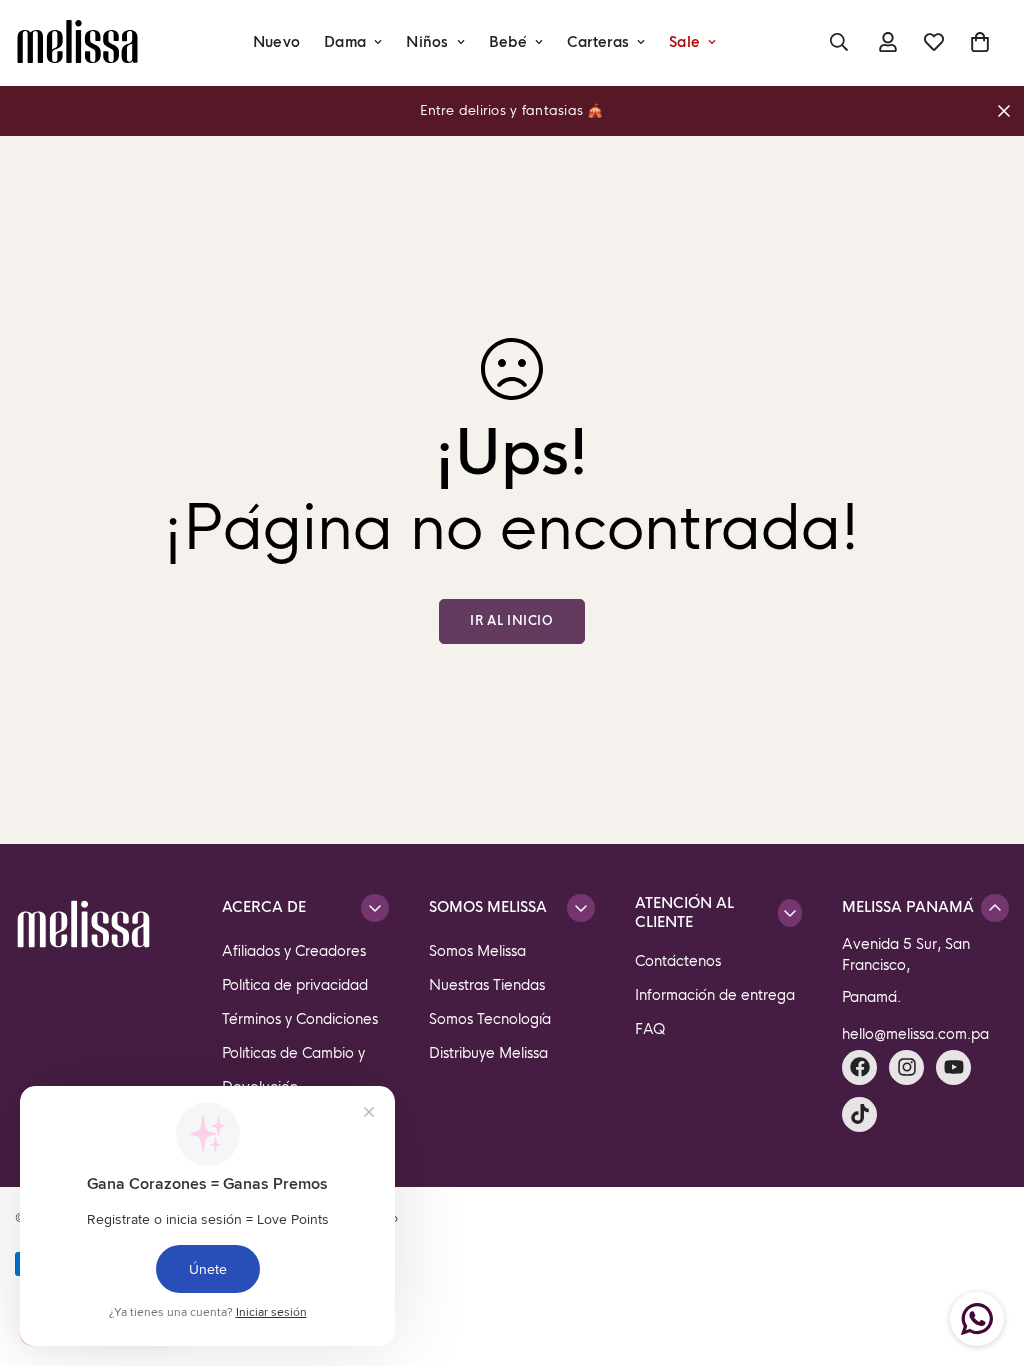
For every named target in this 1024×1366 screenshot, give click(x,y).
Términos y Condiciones (300, 1019)
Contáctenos (678, 961)
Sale (684, 42)
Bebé (508, 42)
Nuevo (276, 42)
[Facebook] (859, 1067)
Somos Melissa (477, 951)
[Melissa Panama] (77, 42)
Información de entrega (715, 995)
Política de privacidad (295, 985)
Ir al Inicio (511, 621)
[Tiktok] (859, 1114)
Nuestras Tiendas (487, 985)
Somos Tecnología (490, 1019)
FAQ (650, 1029)
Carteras (598, 42)
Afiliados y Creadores (294, 951)
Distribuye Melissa (488, 1053)
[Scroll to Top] (985, 1257)
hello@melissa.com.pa (915, 1034)
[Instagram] (906, 1067)
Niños (427, 42)
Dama (345, 42)
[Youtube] (953, 1067)
